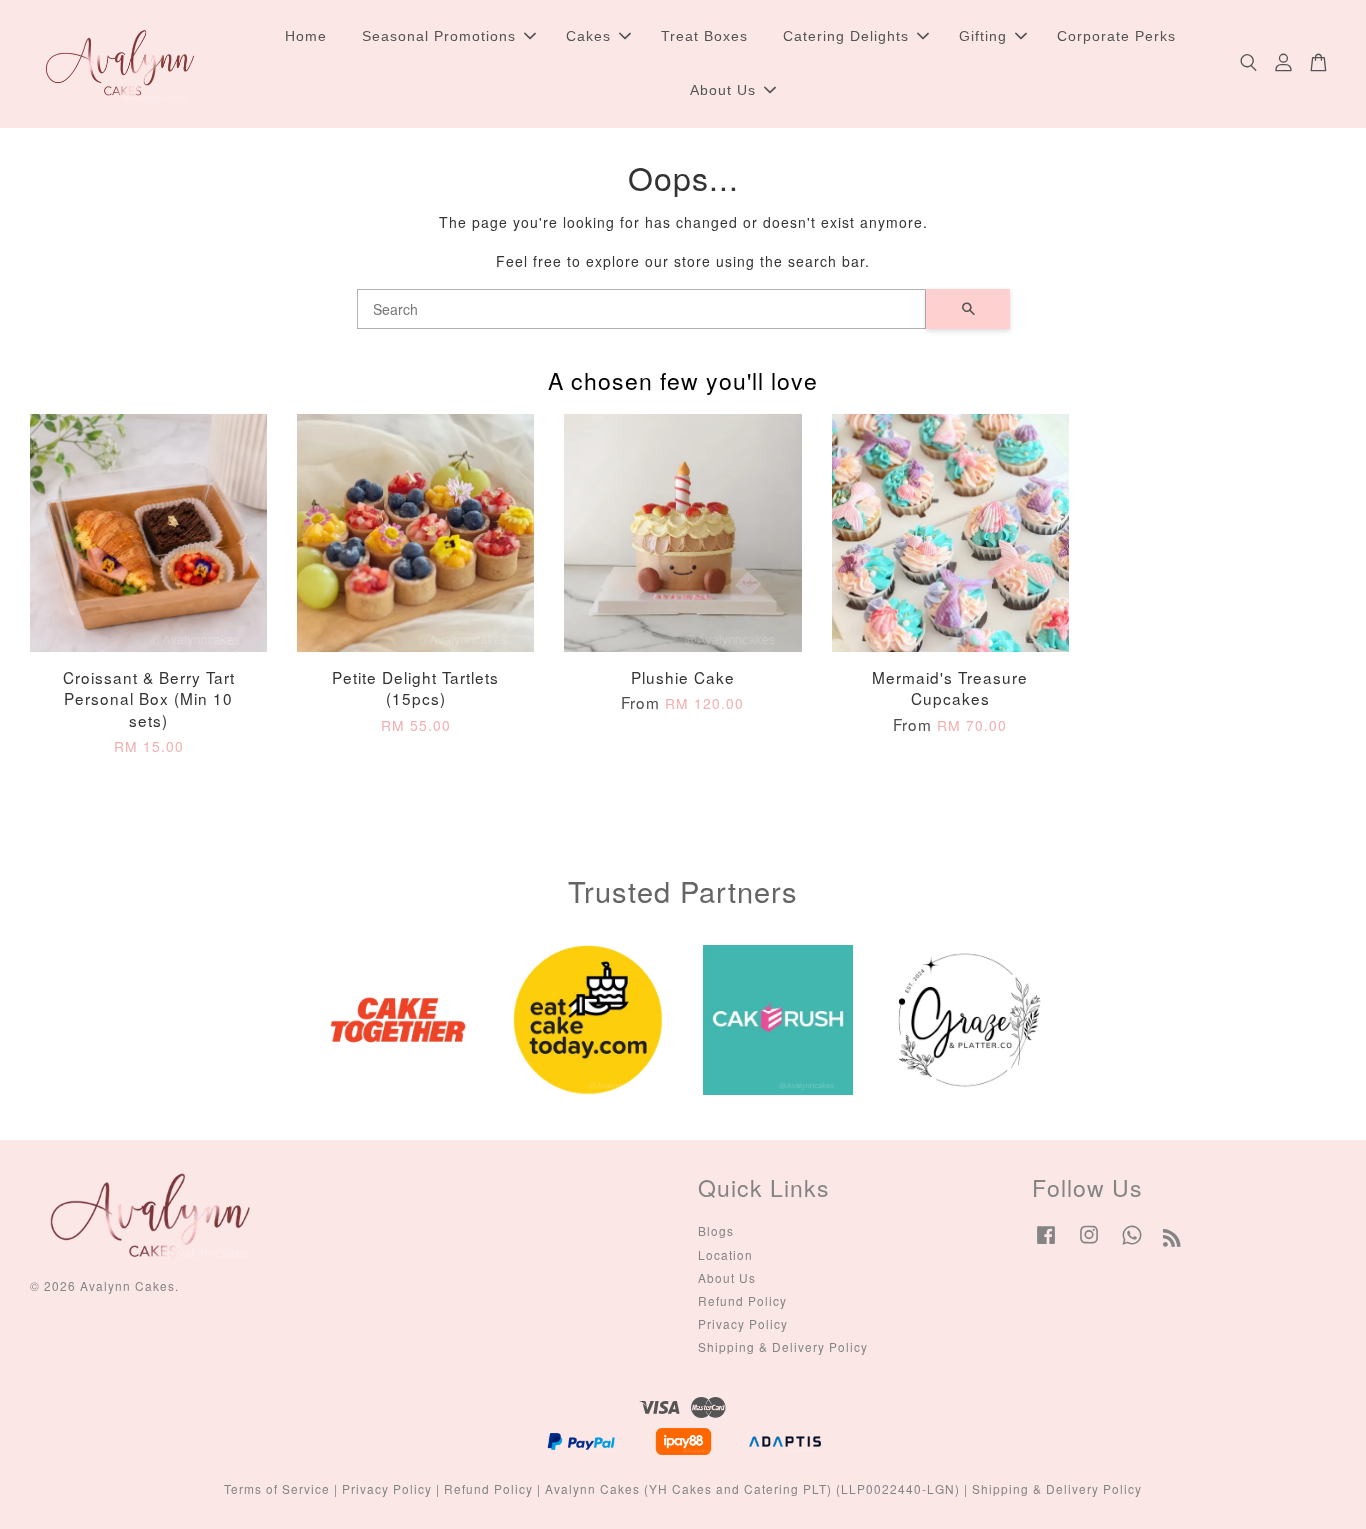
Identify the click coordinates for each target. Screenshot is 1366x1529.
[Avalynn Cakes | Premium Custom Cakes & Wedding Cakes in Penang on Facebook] (1046, 1243)
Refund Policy (742, 1300)
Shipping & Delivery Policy (783, 1346)
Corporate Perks (1116, 36)
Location (725, 1254)
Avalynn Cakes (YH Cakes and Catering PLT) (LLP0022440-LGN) (752, 1488)
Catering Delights (846, 36)
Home (306, 36)
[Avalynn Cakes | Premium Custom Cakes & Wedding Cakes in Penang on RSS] (1172, 1240)
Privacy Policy (743, 1323)
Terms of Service (277, 1488)
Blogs (716, 1230)
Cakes (588, 36)
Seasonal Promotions (439, 36)
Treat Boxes (704, 36)
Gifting (983, 36)
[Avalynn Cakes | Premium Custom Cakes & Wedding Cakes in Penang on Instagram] (1089, 1243)
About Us (723, 90)
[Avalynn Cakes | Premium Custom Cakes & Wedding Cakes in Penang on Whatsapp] (1132, 1243)
